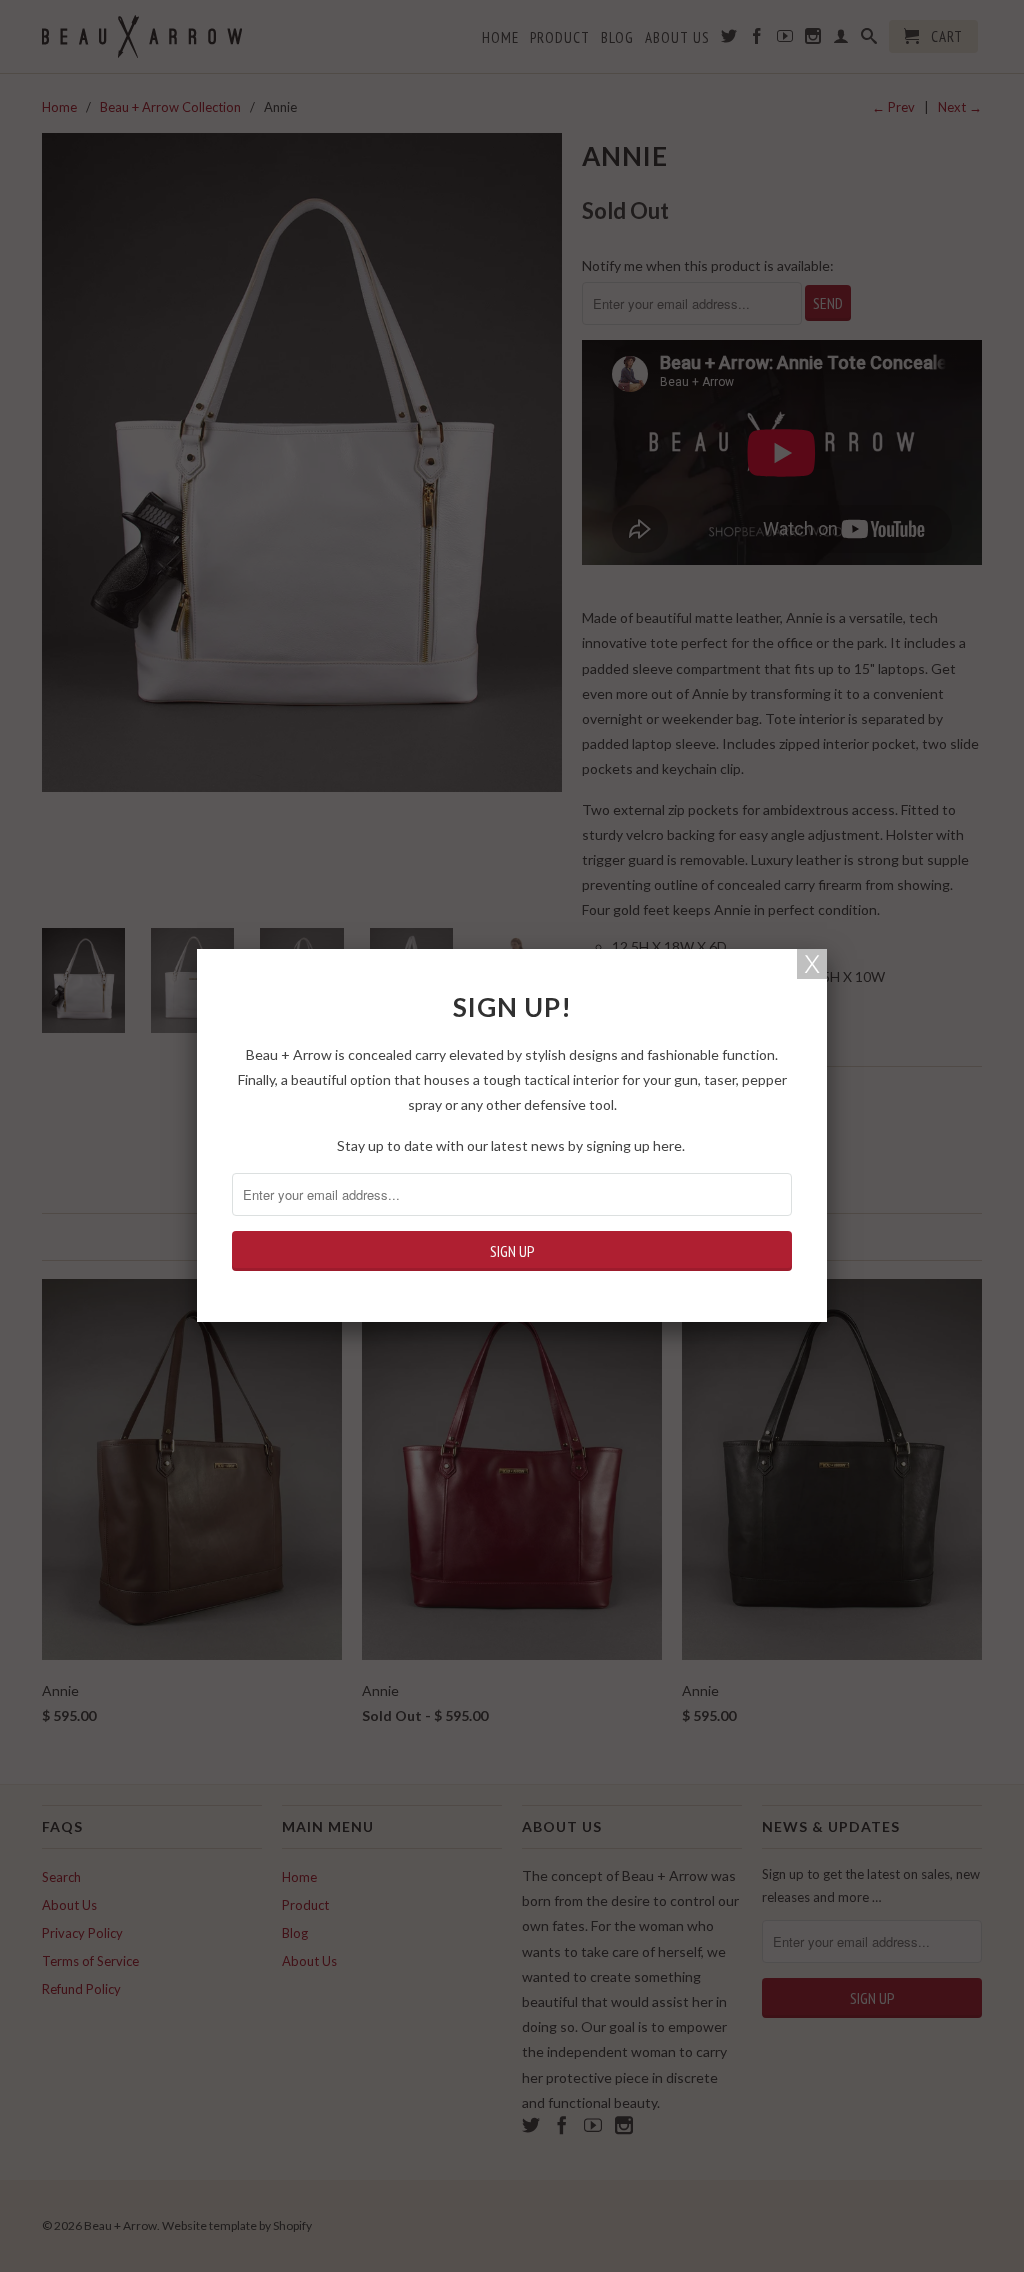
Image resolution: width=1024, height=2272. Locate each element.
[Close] (812, 964)
